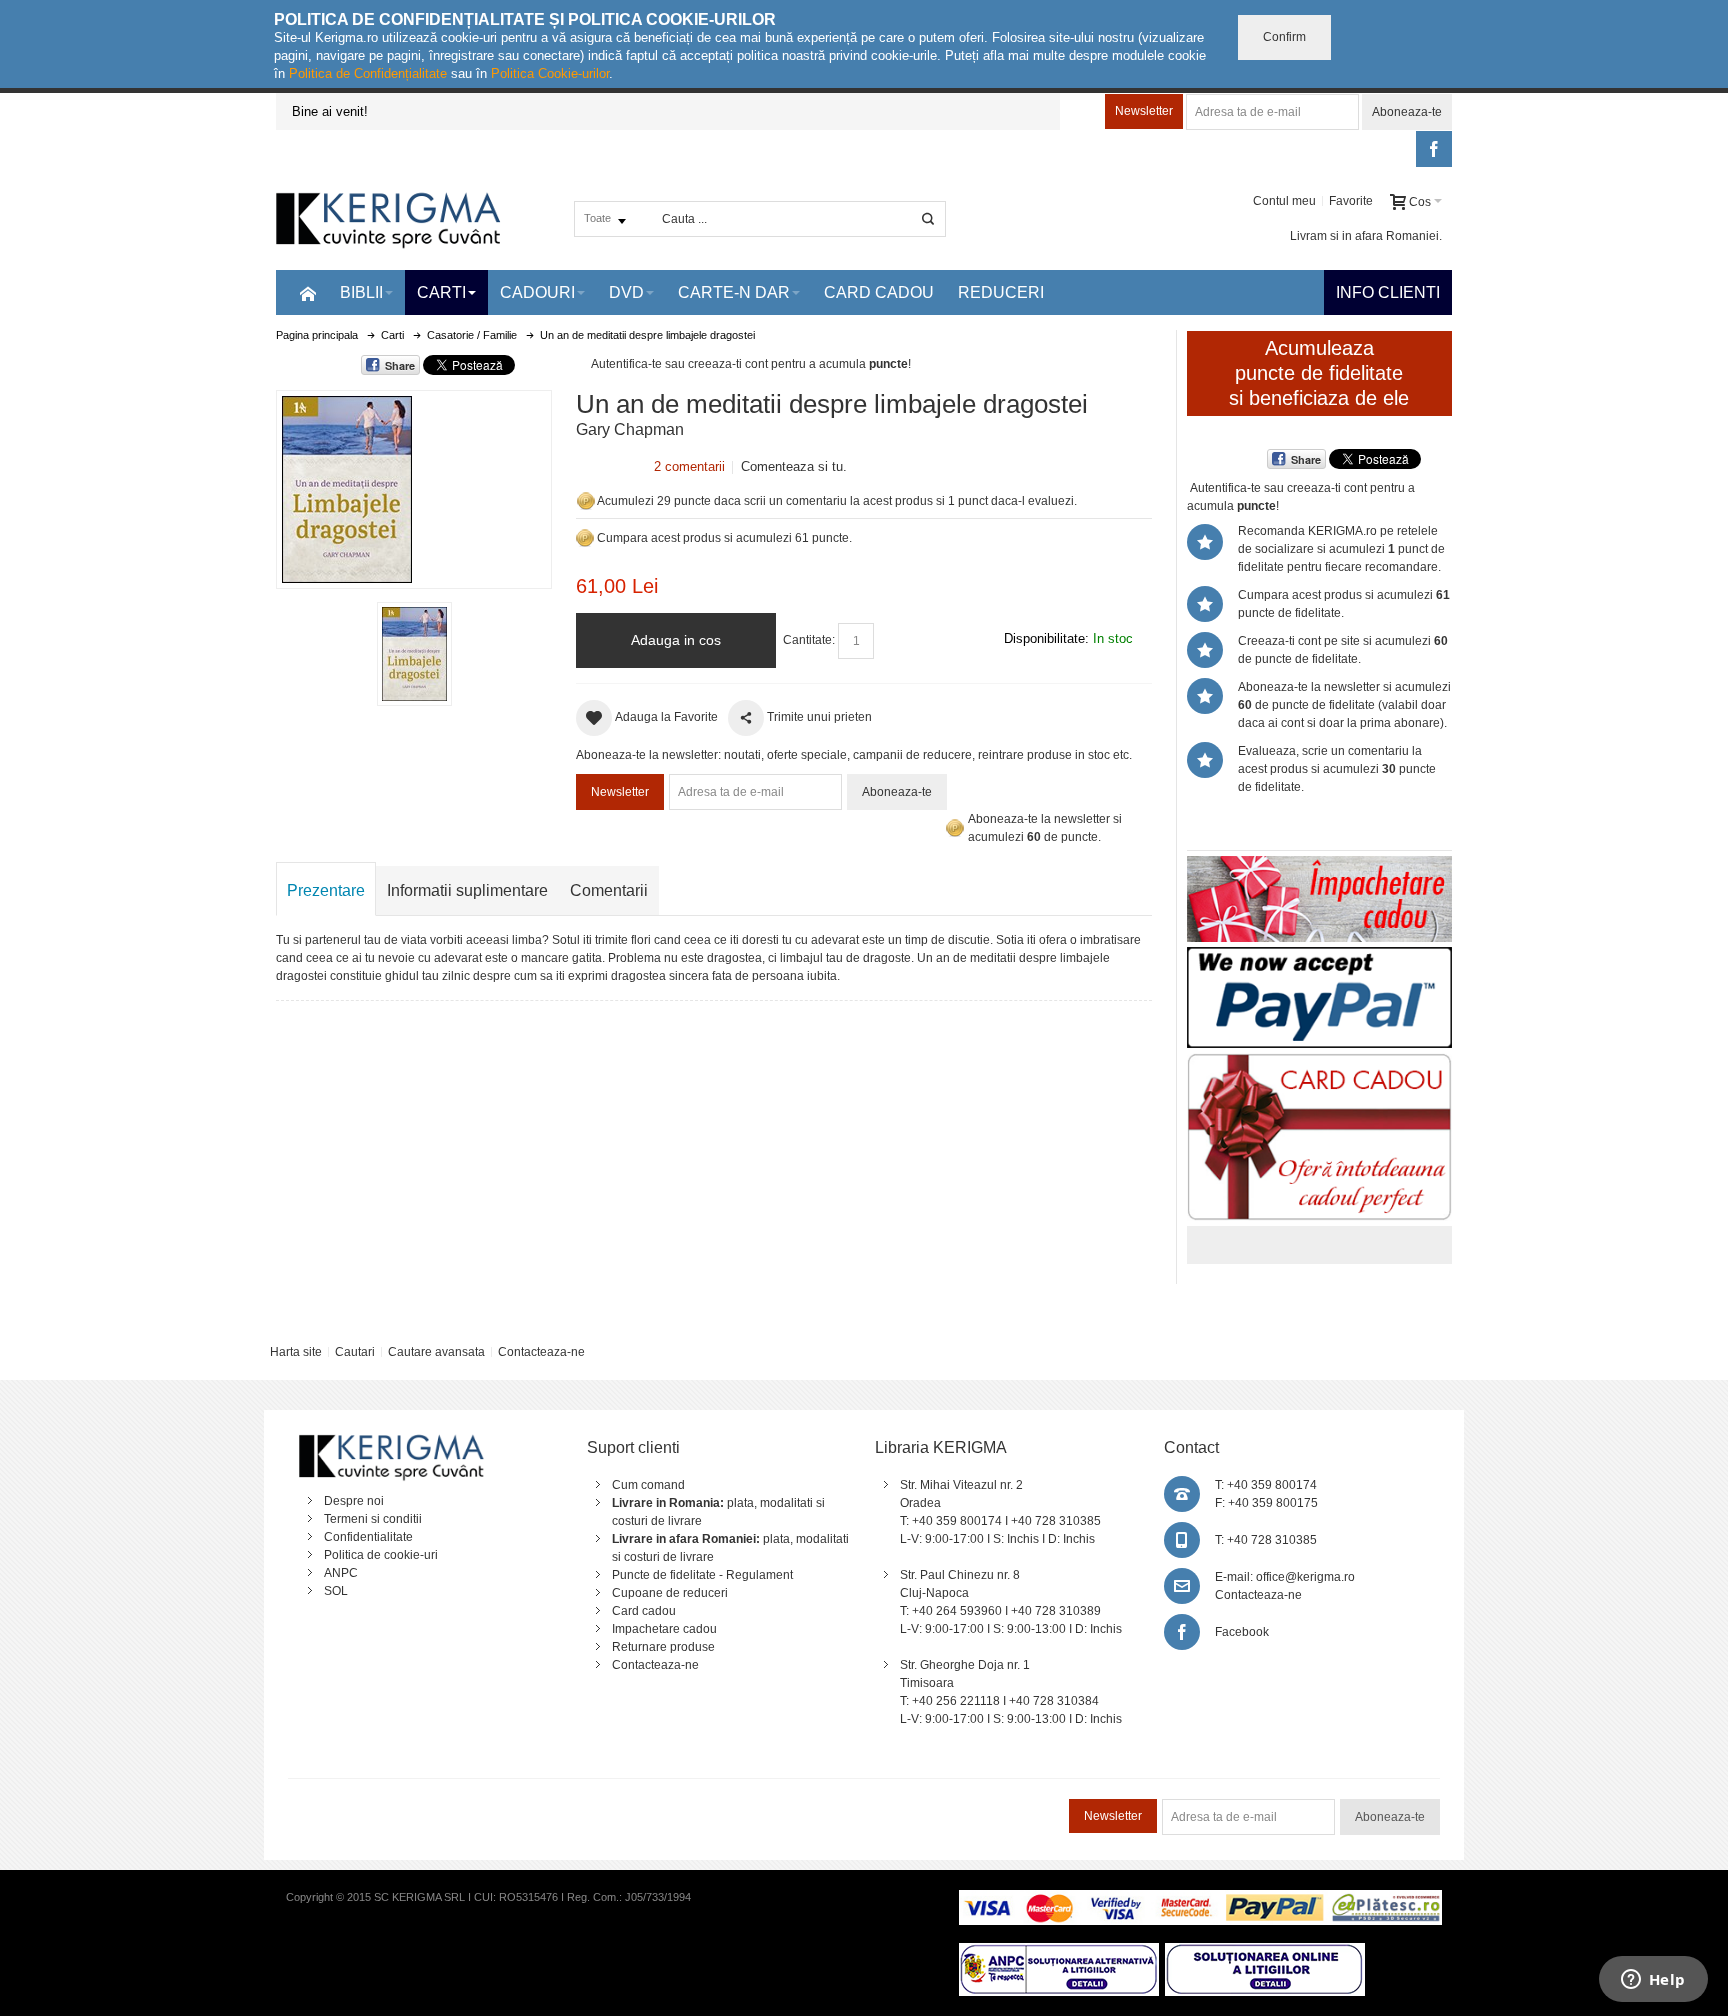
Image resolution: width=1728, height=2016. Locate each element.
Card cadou (644, 1611)
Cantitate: (809, 640)
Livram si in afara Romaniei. (1366, 236)
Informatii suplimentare (467, 890)
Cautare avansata (436, 1352)
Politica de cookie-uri (381, 1555)
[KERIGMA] (389, 218)
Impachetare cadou (664, 1629)
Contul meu (1284, 201)
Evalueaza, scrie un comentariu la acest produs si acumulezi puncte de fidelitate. (1337, 769)
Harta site (296, 1352)
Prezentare (326, 890)
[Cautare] (928, 219)
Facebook (1242, 1632)
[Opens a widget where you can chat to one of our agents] (1653, 1981)
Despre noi (354, 1501)
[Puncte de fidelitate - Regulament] (585, 538)
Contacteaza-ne (541, 1352)
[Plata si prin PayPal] (1319, 956)
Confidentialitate (368, 1537)
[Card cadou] (1319, 1062)
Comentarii (609, 890)
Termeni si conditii (373, 1519)
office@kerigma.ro (1305, 1577)
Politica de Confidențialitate (368, 73)
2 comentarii (689, 466)
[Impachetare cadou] (1319, 865)
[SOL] (1265, 1952)
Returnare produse (663, 1647)
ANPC (341, 1573)
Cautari (355, 1352)
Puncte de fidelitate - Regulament (702, 1575)
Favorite (1351, 201)
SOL (336, 1591)
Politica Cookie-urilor (550, 73)
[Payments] (1200, 1899)
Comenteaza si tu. (794, 466)
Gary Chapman (630, 429)
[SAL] (1059, 1952)
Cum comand (648, 1485)
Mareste (410, 485)
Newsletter (1144, 111)
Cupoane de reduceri (670, 1593)
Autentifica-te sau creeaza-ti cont (679, 364)
